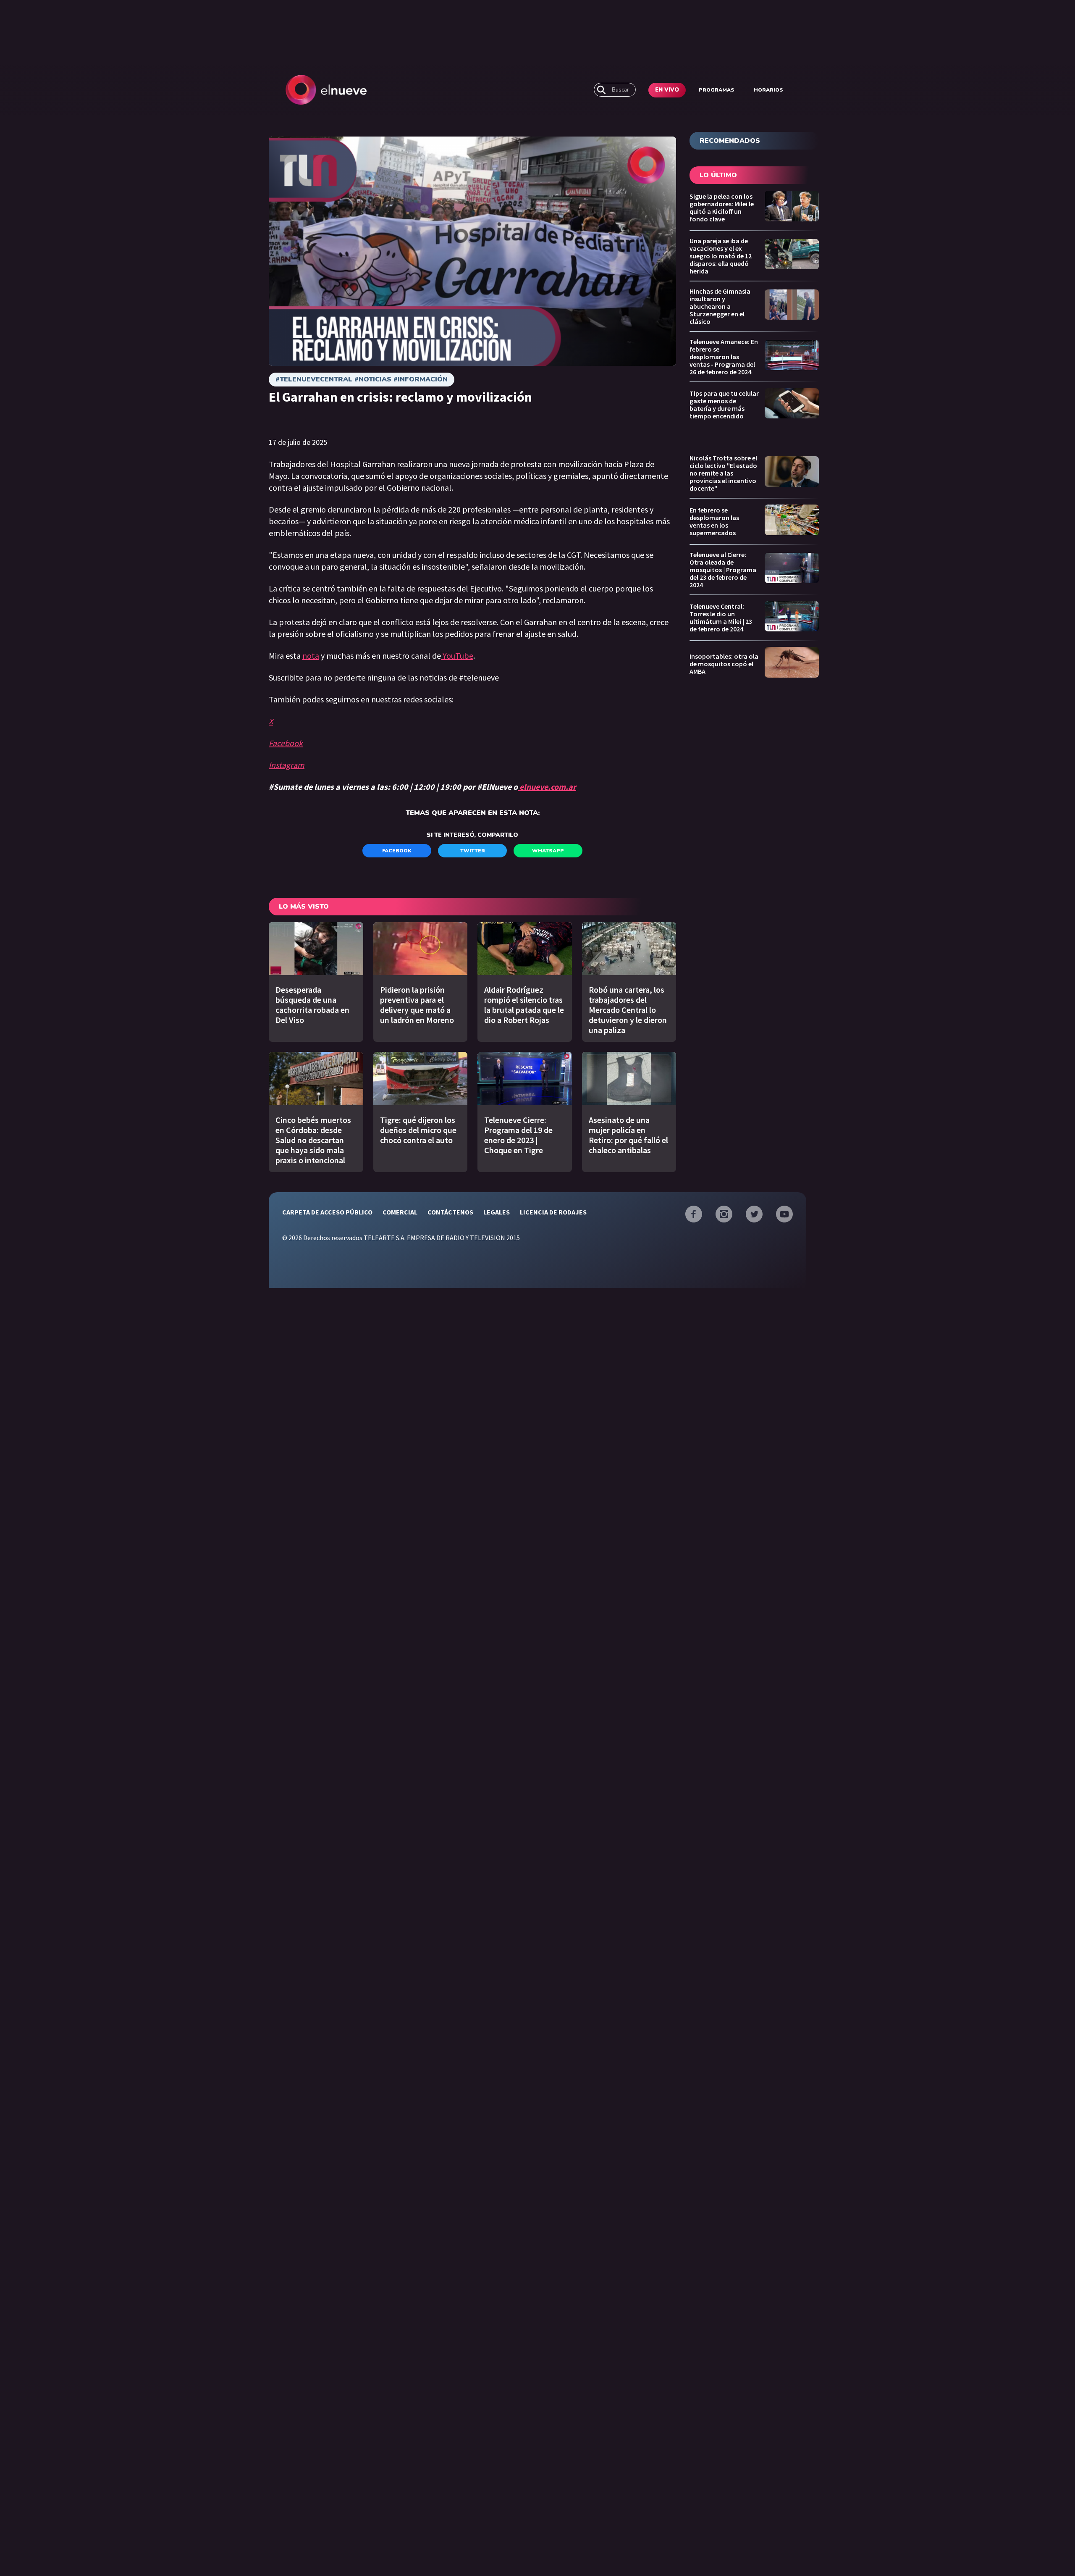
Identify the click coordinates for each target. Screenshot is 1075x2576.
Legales (497, 1212)
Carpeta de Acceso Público (327, 1212)
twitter (473, 851)
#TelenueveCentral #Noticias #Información (362, 379)
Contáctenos (450, 1212)
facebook (397, 851)
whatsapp (548, 851)
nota (311, 656)
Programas (717, 90)
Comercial (400, 1212)
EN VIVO (667, 90)
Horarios (768, 90)
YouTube (457, 656)
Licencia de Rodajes (553, 1212)
